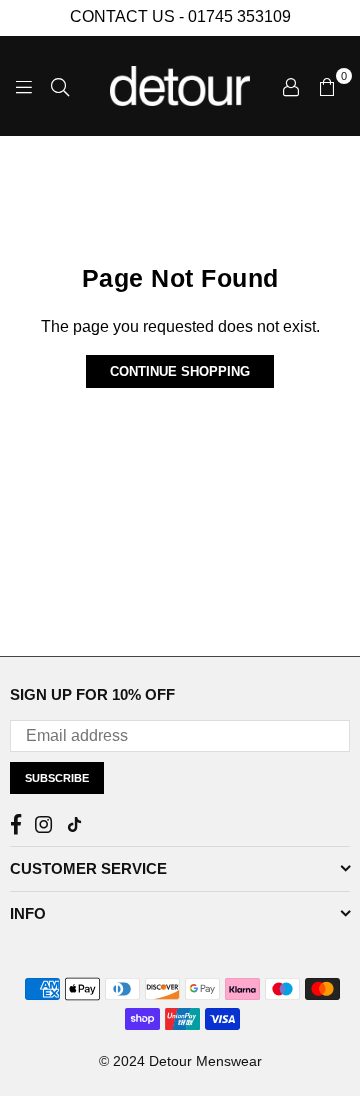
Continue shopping (180, 371)
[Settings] (291, 86)
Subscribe (57, 778)
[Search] (60, 86)
